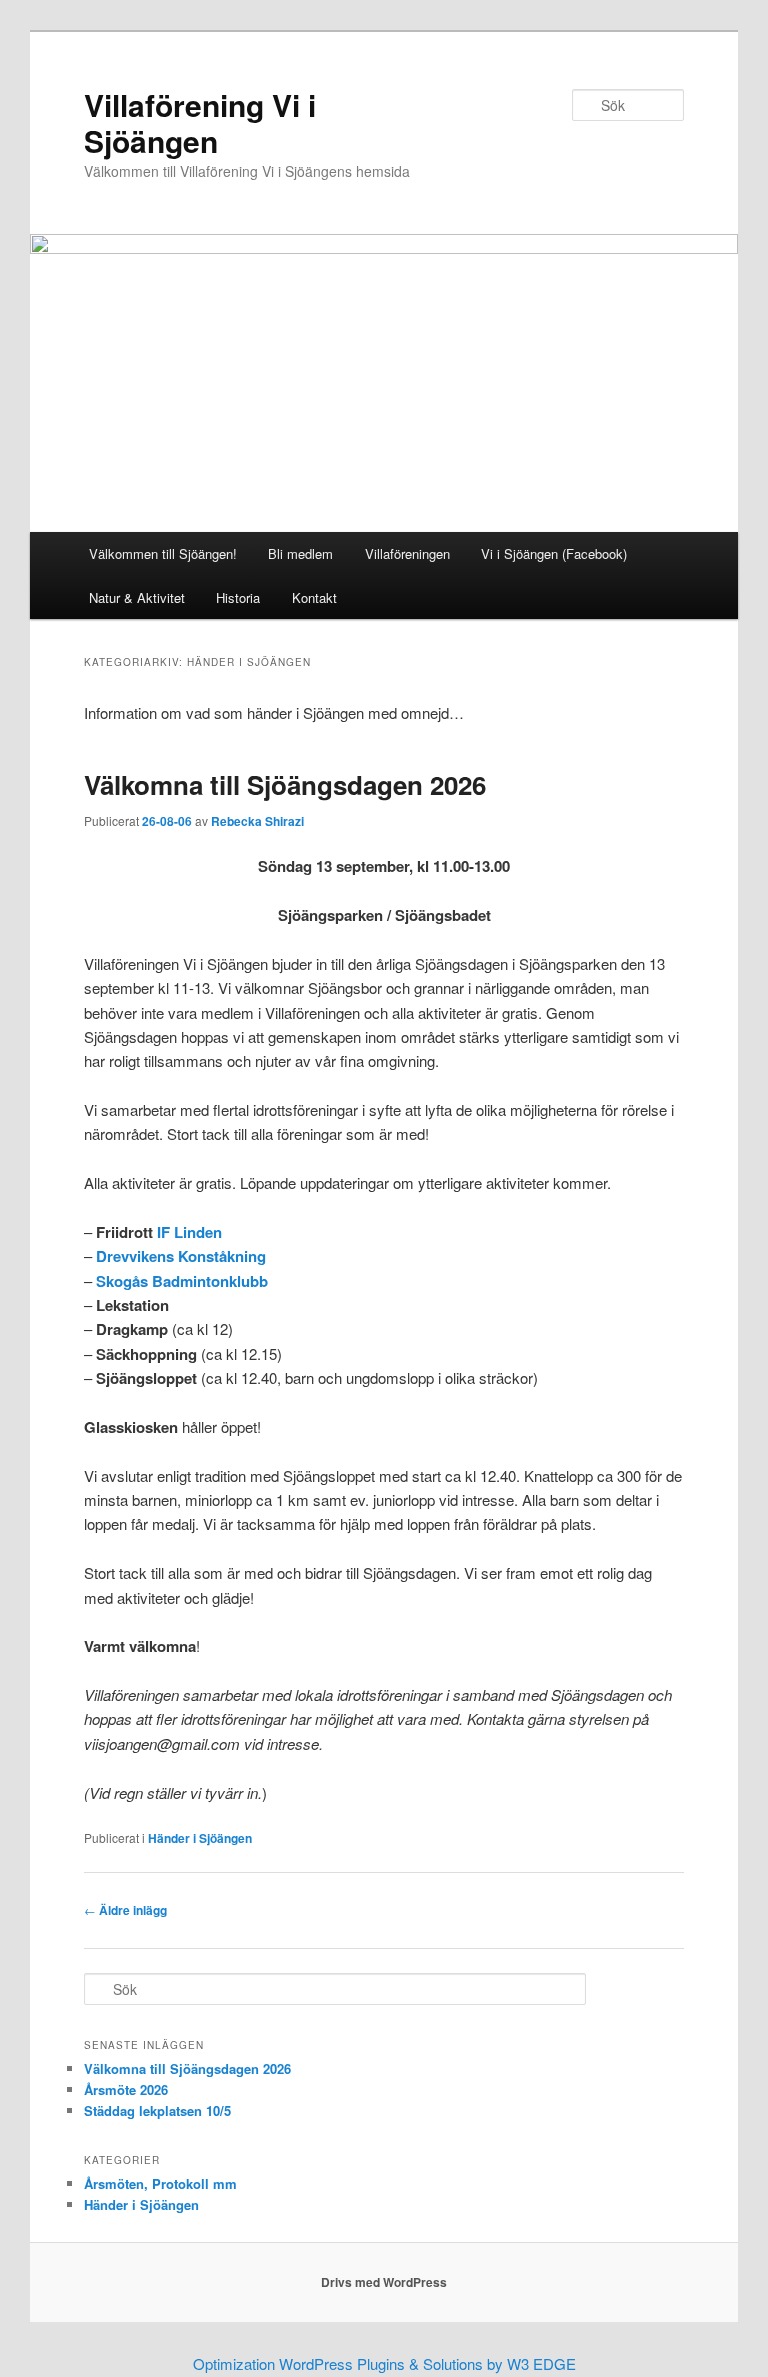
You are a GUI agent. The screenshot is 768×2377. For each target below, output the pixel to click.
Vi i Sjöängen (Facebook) (554, 553)
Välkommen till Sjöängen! (163, 553)
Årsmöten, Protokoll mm (160, 2183)
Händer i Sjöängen (200, 1838)
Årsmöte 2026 (126, 2089)
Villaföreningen (407, 553)
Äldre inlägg (125, 1910)
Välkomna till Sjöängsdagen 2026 (285, 784)
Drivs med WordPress (384, 2282)
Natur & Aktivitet (137, 597)
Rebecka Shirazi (257, 821)
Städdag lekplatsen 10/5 (157, 2110)
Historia (238, 597)
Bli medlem (300, 553)
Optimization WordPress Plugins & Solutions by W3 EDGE (384, 2363)
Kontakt (314, 597)
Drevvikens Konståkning (181, 1256)
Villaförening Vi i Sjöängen (200, 122)
